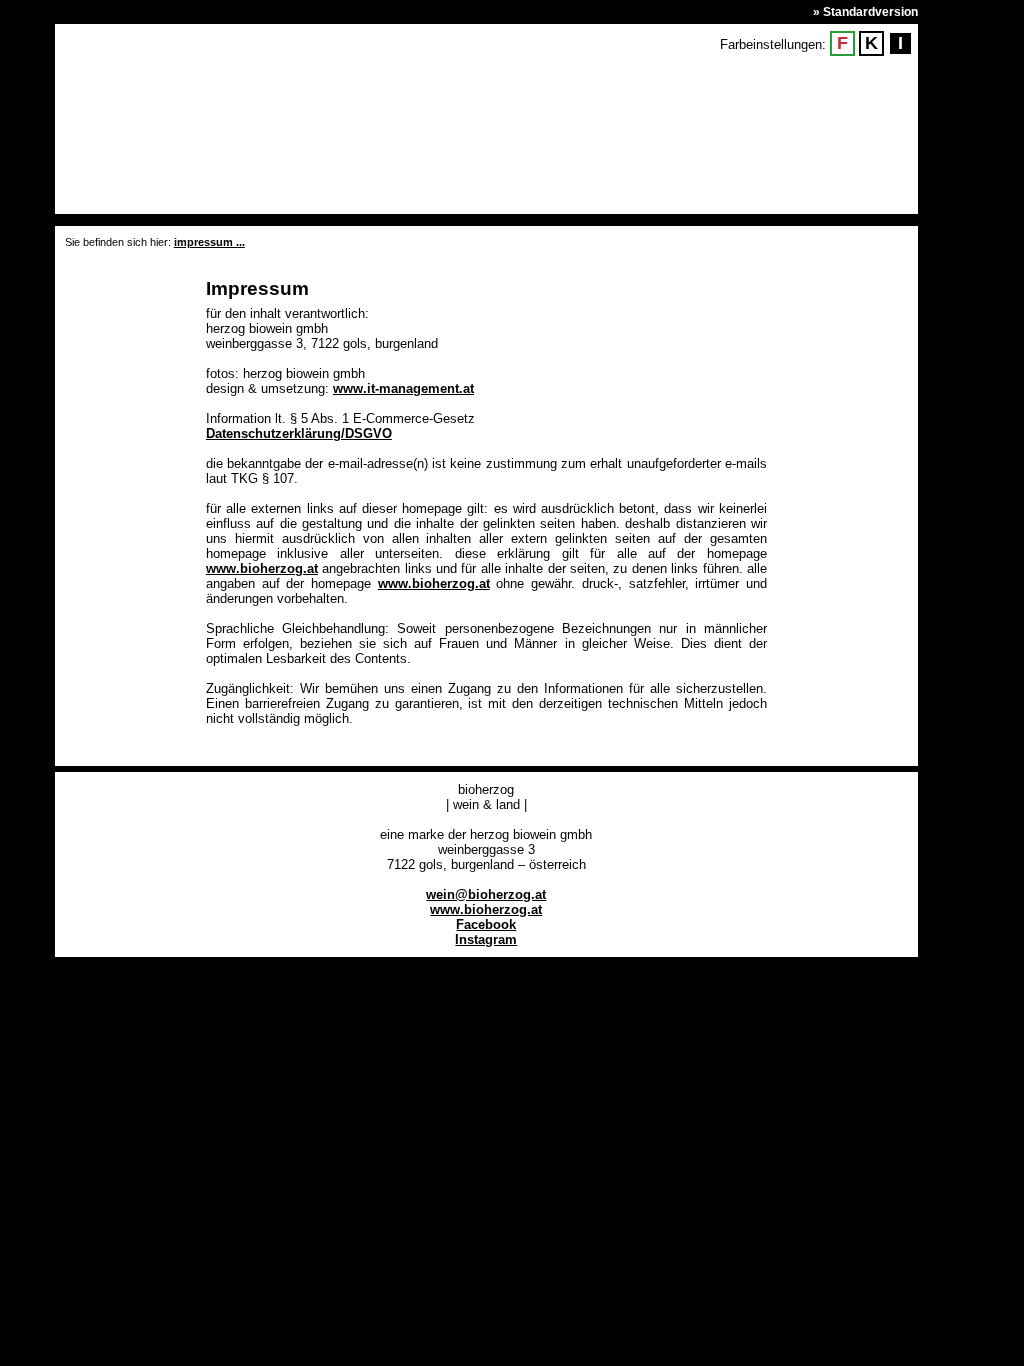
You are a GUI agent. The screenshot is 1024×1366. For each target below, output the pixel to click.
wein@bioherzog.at (486, 894)
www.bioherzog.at (262, 568)
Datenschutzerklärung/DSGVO (299, 433)
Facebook (486, 924)
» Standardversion (865, 12)
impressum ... (209, 242)
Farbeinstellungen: (773, 44)
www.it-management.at (403, 388)
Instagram (486, 939)
